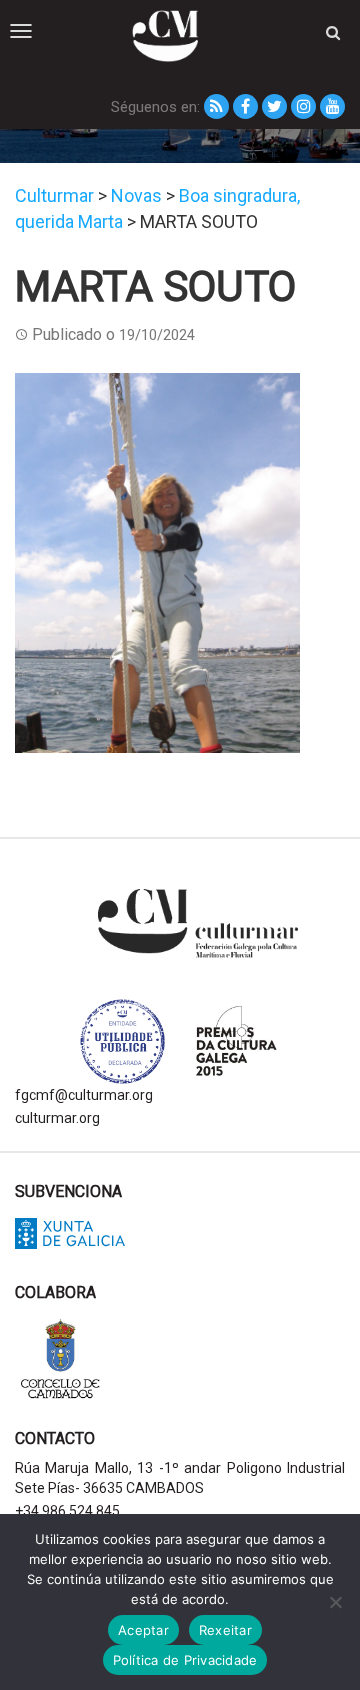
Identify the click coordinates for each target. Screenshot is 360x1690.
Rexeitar (225, 1630)
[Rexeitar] (335, 1602)
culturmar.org (57, 1118)
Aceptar (143, 1630)
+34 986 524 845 (67, 1511)
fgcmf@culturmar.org (84, 1095)
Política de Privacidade (185, 1660)
